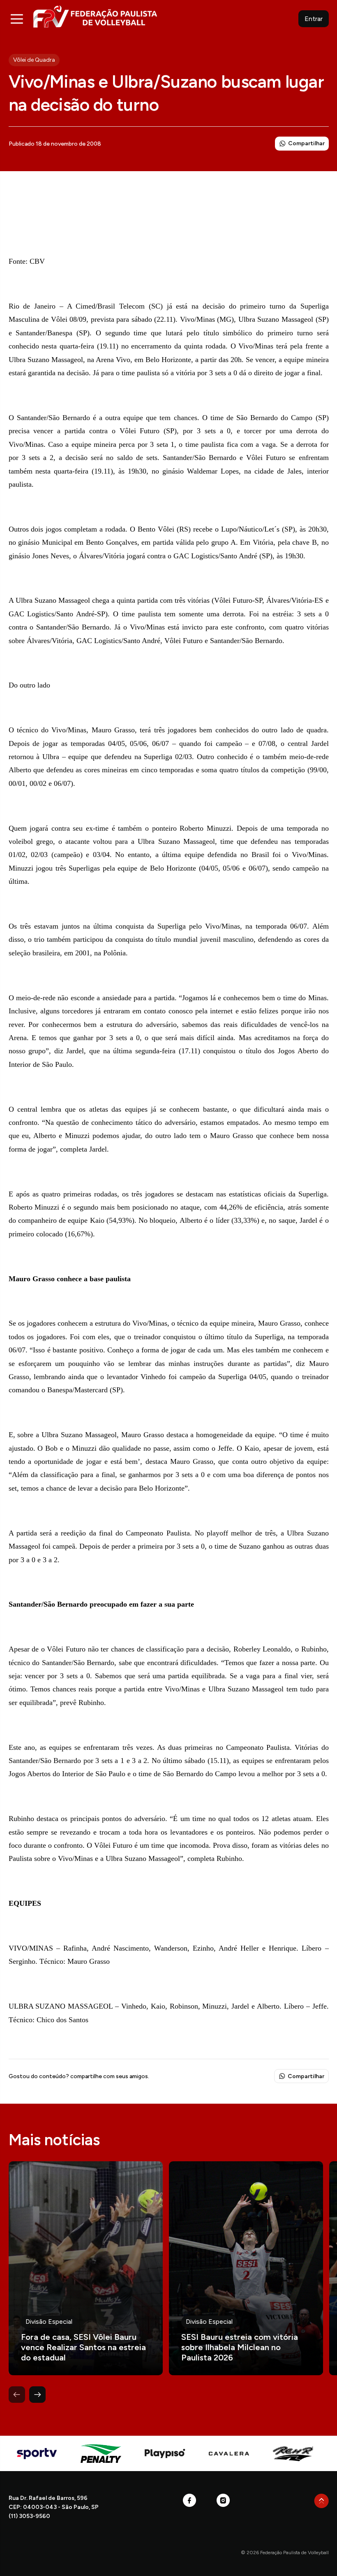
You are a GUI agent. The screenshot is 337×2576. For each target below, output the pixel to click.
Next (37, 2395)
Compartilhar (306, 143)
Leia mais (86, 2268)
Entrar (314, 19)
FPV (95, 16)
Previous (17, 2395)
